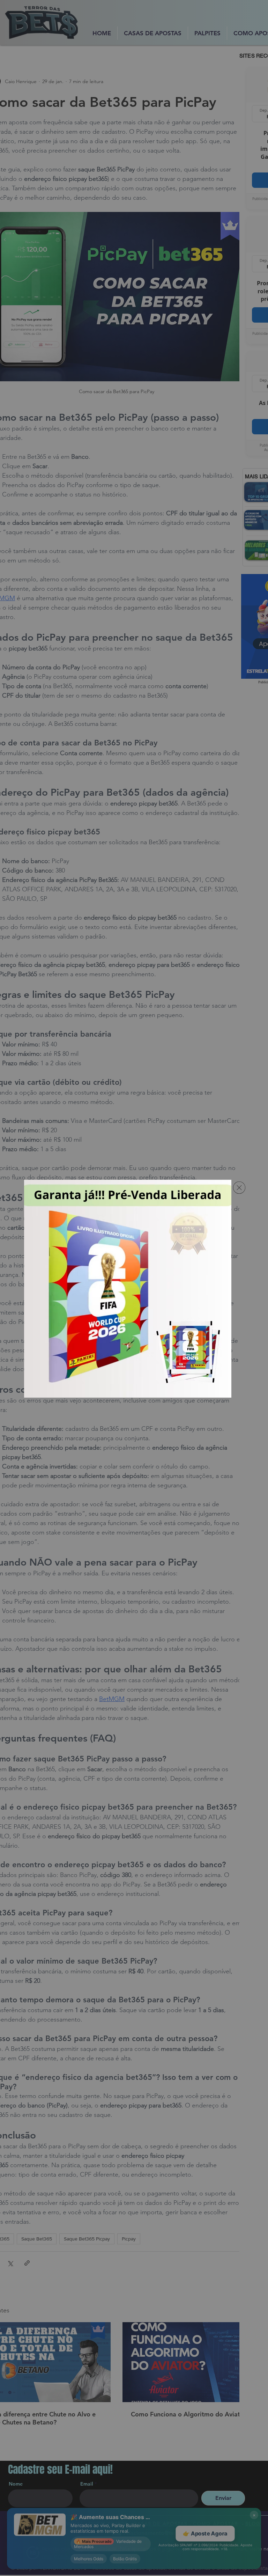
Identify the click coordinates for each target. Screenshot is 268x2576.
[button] (239, 1188)
